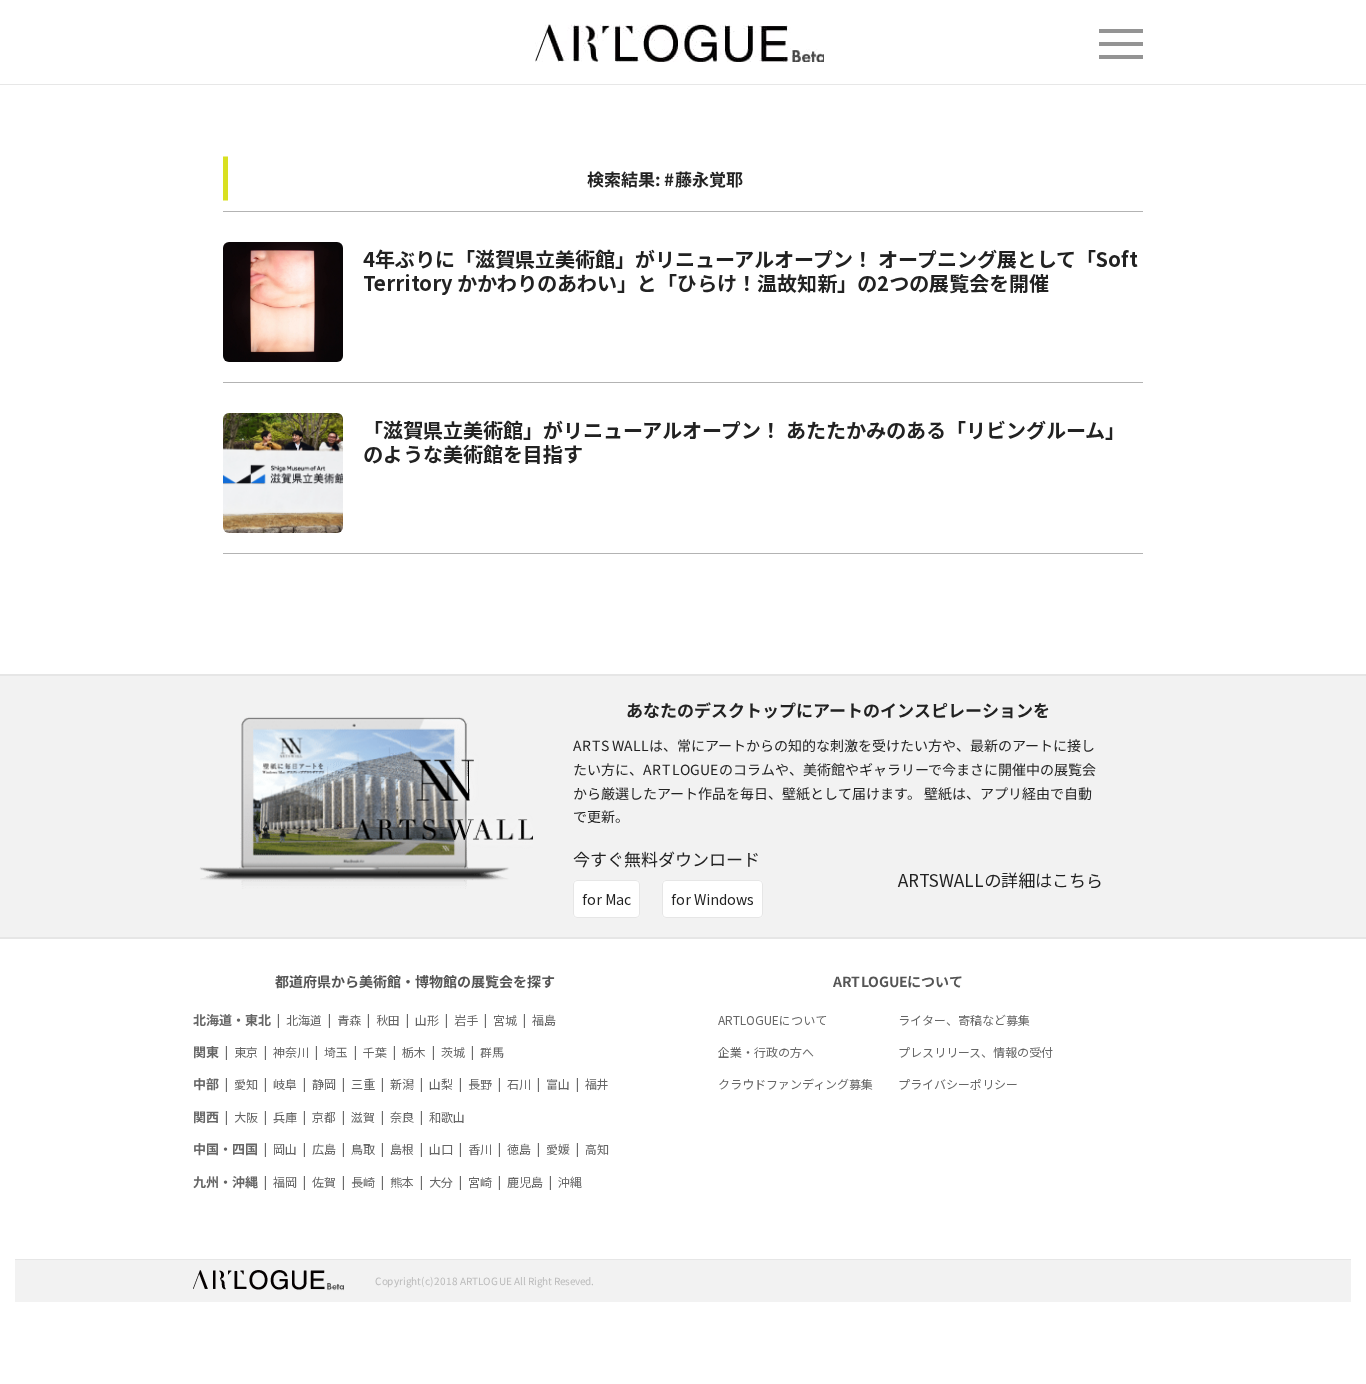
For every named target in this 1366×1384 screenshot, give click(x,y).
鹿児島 (525, 1181)
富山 (558, 1083)
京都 (324, 1116)
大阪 (246, 1116)
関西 (206, 1116)
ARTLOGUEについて (772, 1019)
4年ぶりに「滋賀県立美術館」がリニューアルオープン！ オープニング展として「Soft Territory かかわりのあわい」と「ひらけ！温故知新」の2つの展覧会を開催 (750, 270)
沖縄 (570, 1181)
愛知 (246, 1083)
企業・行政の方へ (766, 1051)
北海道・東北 (232, 1019)
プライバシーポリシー (958, 1083)
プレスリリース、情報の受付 (975, 1051)
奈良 (402, 1116)
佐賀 (324, 1181)
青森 (349, 1019)
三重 (363, 1083)
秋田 (388, 1019)
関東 (206, 1051)
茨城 (453, 1051)
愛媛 (558, 1148)
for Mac (606, 899)
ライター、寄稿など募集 (964, 1019)
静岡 (324, 1083)
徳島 (519, 1148)
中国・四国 (225, 1148)
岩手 (466, 1019)
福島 (544, 1019)
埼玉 (336, 1051)
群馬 (492, 1051)
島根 (402, 1148)
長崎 (363, 1181)
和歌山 (447, 1116)
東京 (246, 1051)
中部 (206, 1083)
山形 (427, 1019)
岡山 (285, 1148)
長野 (480, 1083)
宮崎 (480, 1181)
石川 (519, 1083)
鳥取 (363, 1148)
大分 (441, 1181)
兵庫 (285, 1116)
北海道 (304, 1019)
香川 (480, 1148)
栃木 (414, 1051)
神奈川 (291, 1051)
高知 (597, 1148)
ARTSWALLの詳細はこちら (1000, 879)
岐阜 (285, 1083)
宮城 (505, 1019)
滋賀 (363, 1116)
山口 (441, 1148)
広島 (324, 1148)
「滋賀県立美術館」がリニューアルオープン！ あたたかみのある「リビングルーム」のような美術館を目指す (744, 441)
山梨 (441, 1083)
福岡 (285, 1181)
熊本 (402, 1181)
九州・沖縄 (225, 1181)
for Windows (712, 899)
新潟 (402, 1083)
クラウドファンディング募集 (795, 1083)
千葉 (375, 1051)
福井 (597, 1083)
